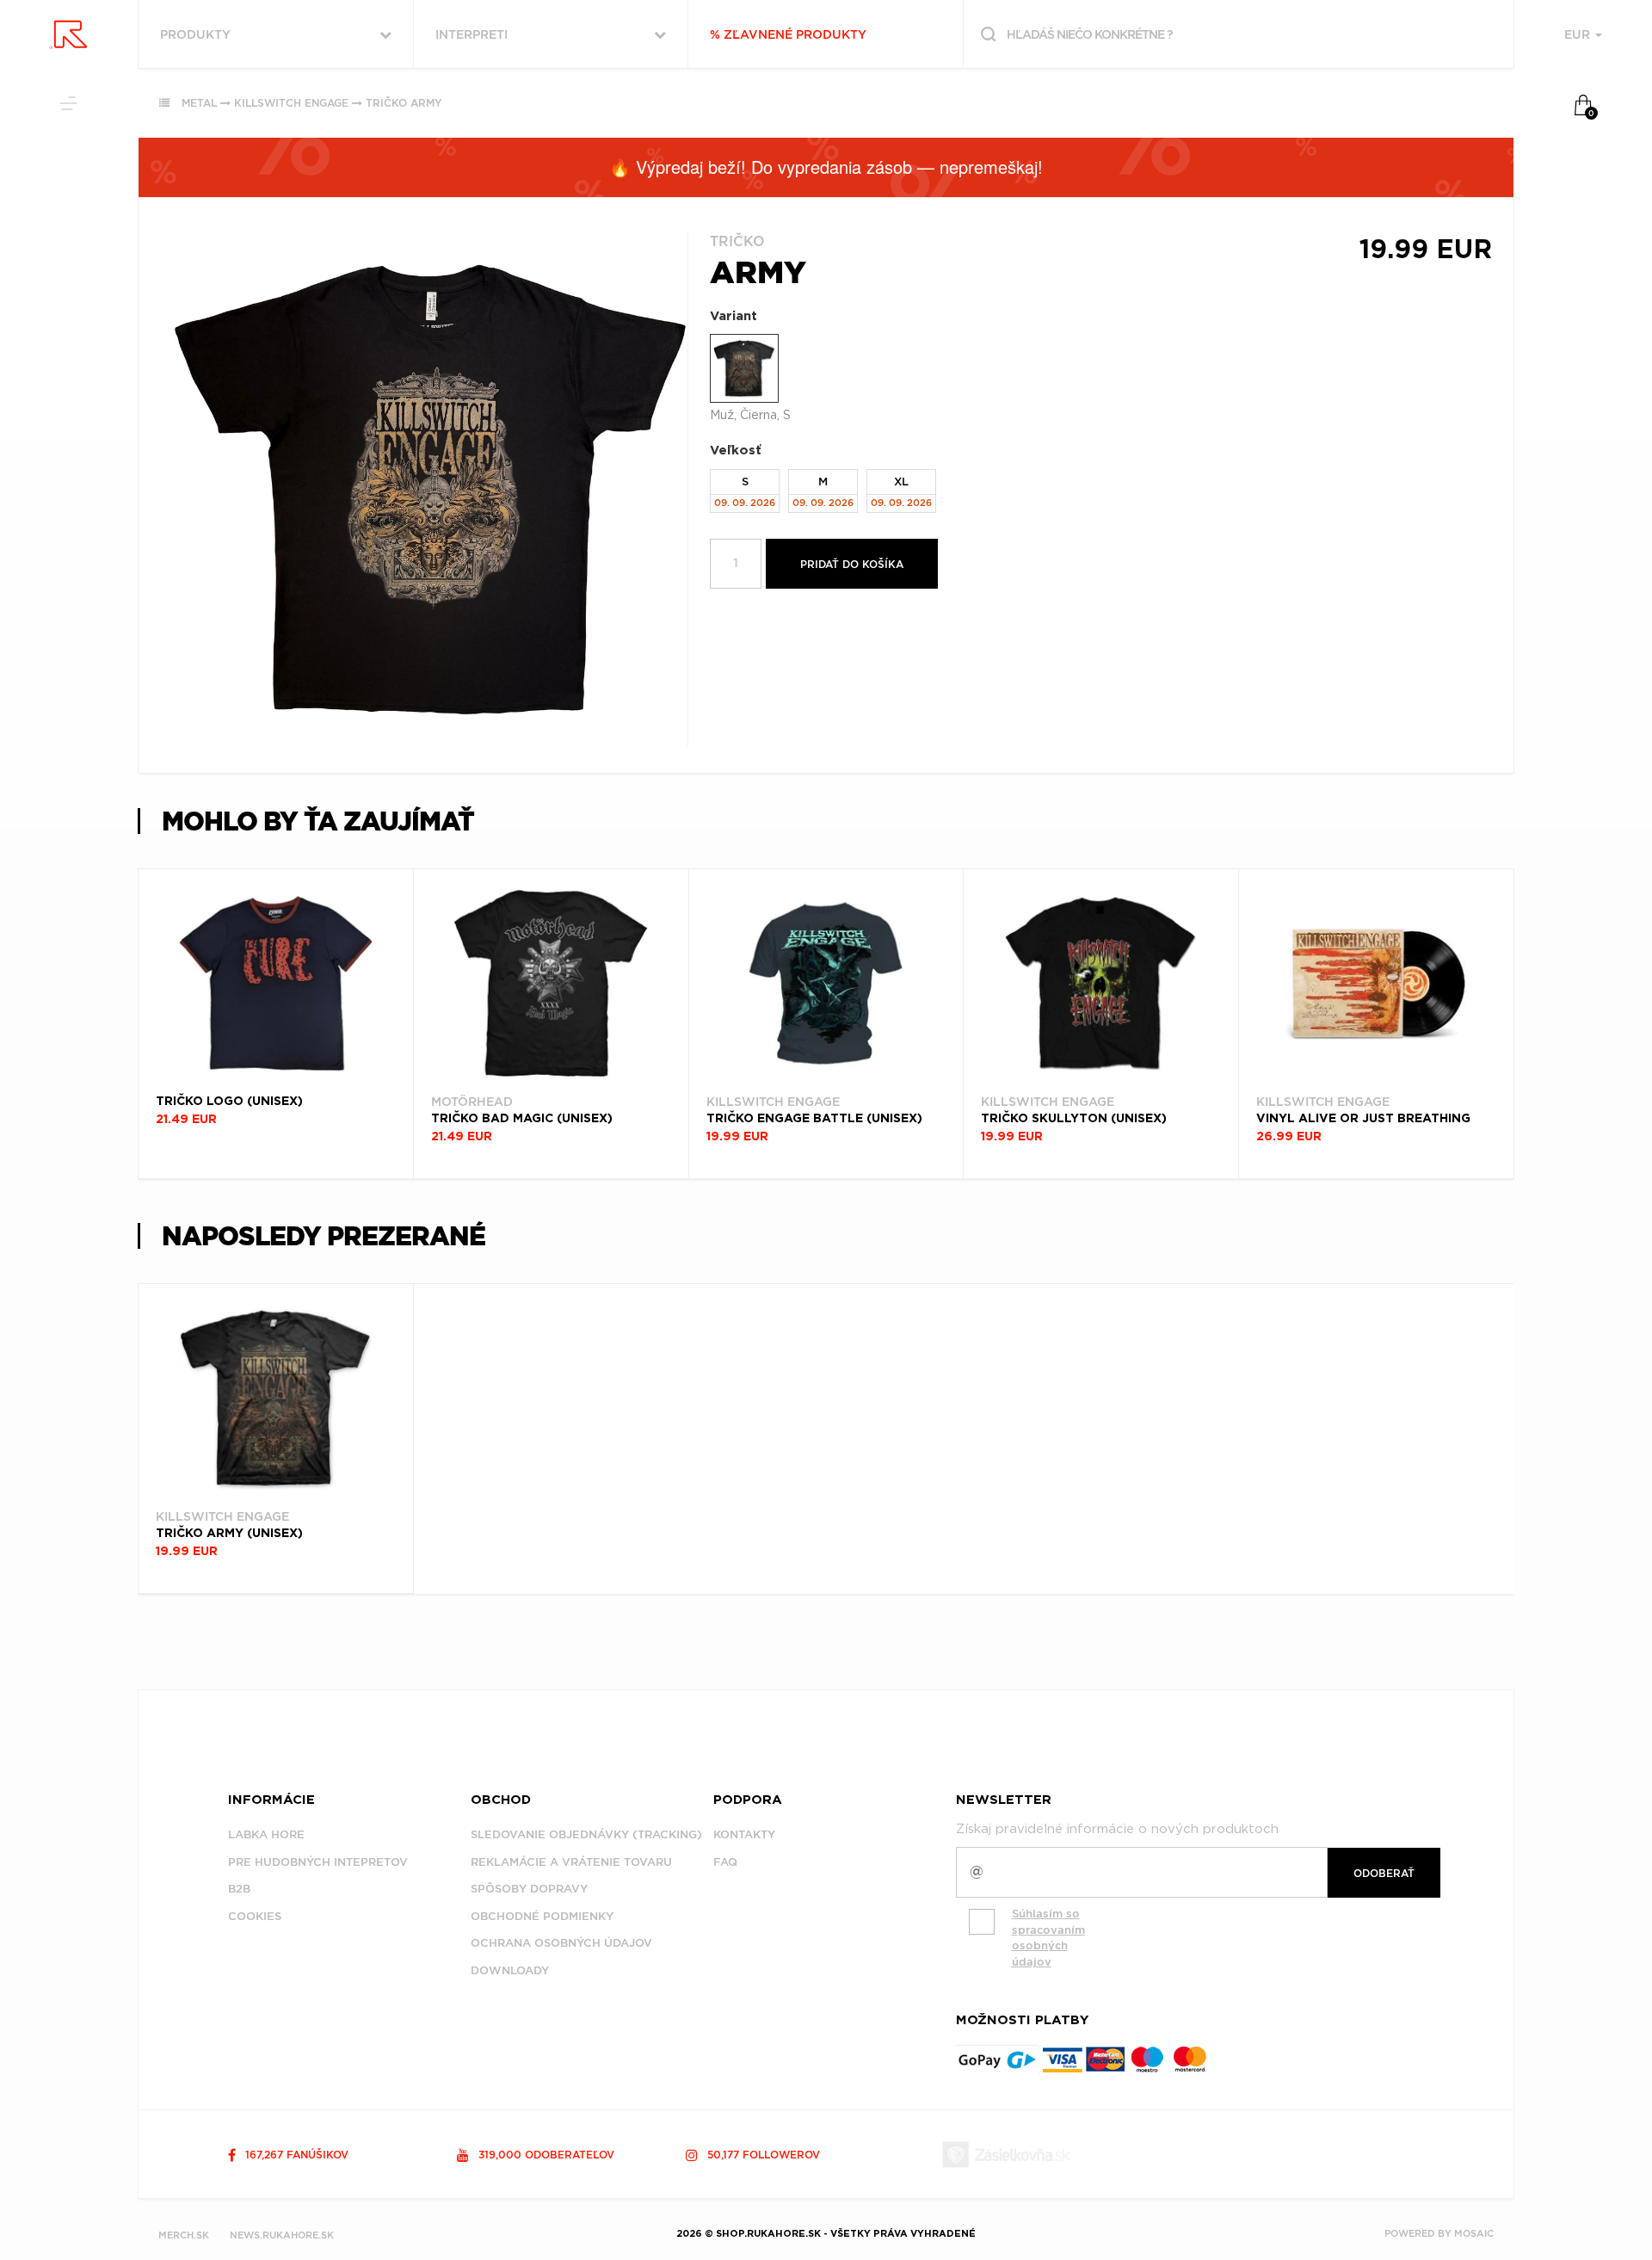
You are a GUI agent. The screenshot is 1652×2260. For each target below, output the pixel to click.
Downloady (510, 1970)
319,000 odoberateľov (545, 2155)
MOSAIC (1474, 2233)
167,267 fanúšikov (295, 2155)
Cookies (255, 1916)
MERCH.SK (184, 2235)
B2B (239, 1889)
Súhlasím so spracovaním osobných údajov (1048, 1938)
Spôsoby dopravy (529, 1889)
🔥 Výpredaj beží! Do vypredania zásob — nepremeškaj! (826, 167)
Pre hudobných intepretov (318, 1862)
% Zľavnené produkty (788, 34)
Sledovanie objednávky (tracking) (586, 1834)
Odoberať (1384, 1873)
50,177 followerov (762, 2155)
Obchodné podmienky (542, 1916)
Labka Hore (266, 1834)
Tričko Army (404, 103)
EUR (1579, 34)
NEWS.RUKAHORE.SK (282, 2235)
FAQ (725, 1862)
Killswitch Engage (291, 103)
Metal (199, 103)
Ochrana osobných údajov (561, 1943)
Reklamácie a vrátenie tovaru (571, 1862)
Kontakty (744, 1834)
